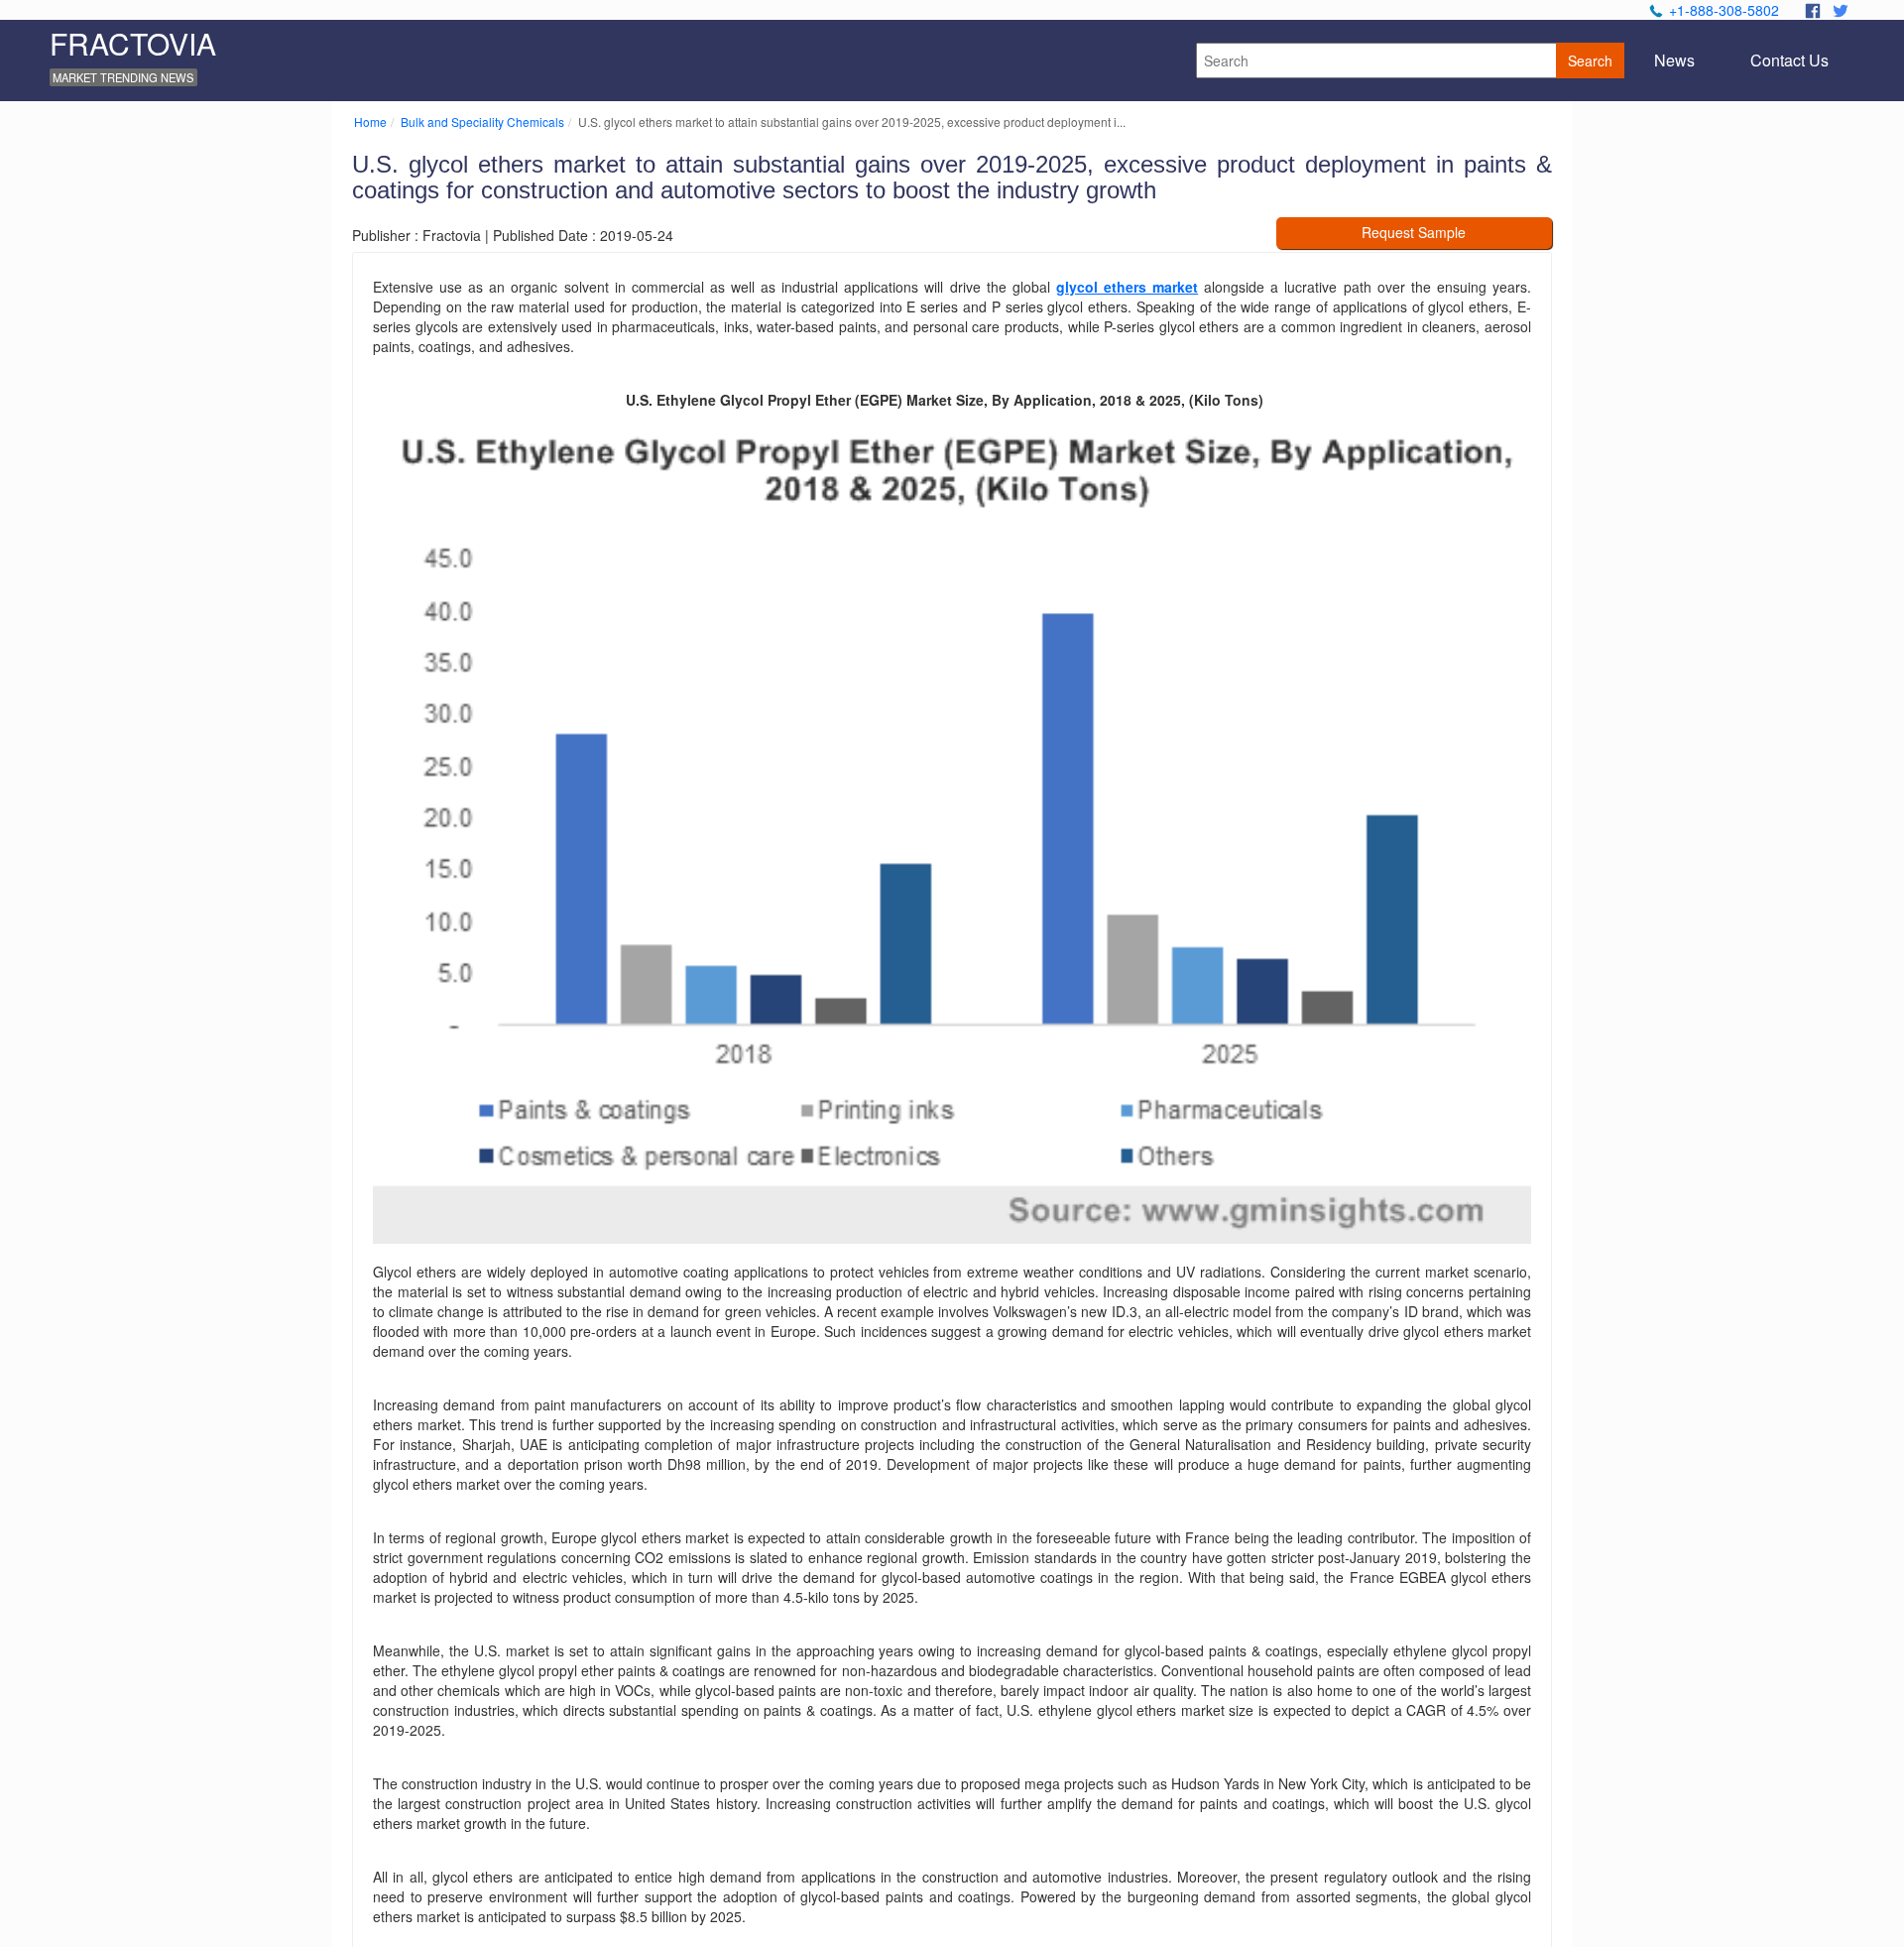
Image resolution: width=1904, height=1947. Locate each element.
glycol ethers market (1127, 287)
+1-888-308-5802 (1724, 10)
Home (370, 122)
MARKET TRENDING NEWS (123, 77)
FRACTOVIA (133, 43)
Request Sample (1414, 232)
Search (1590, 61)
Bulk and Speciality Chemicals (482, 122)
